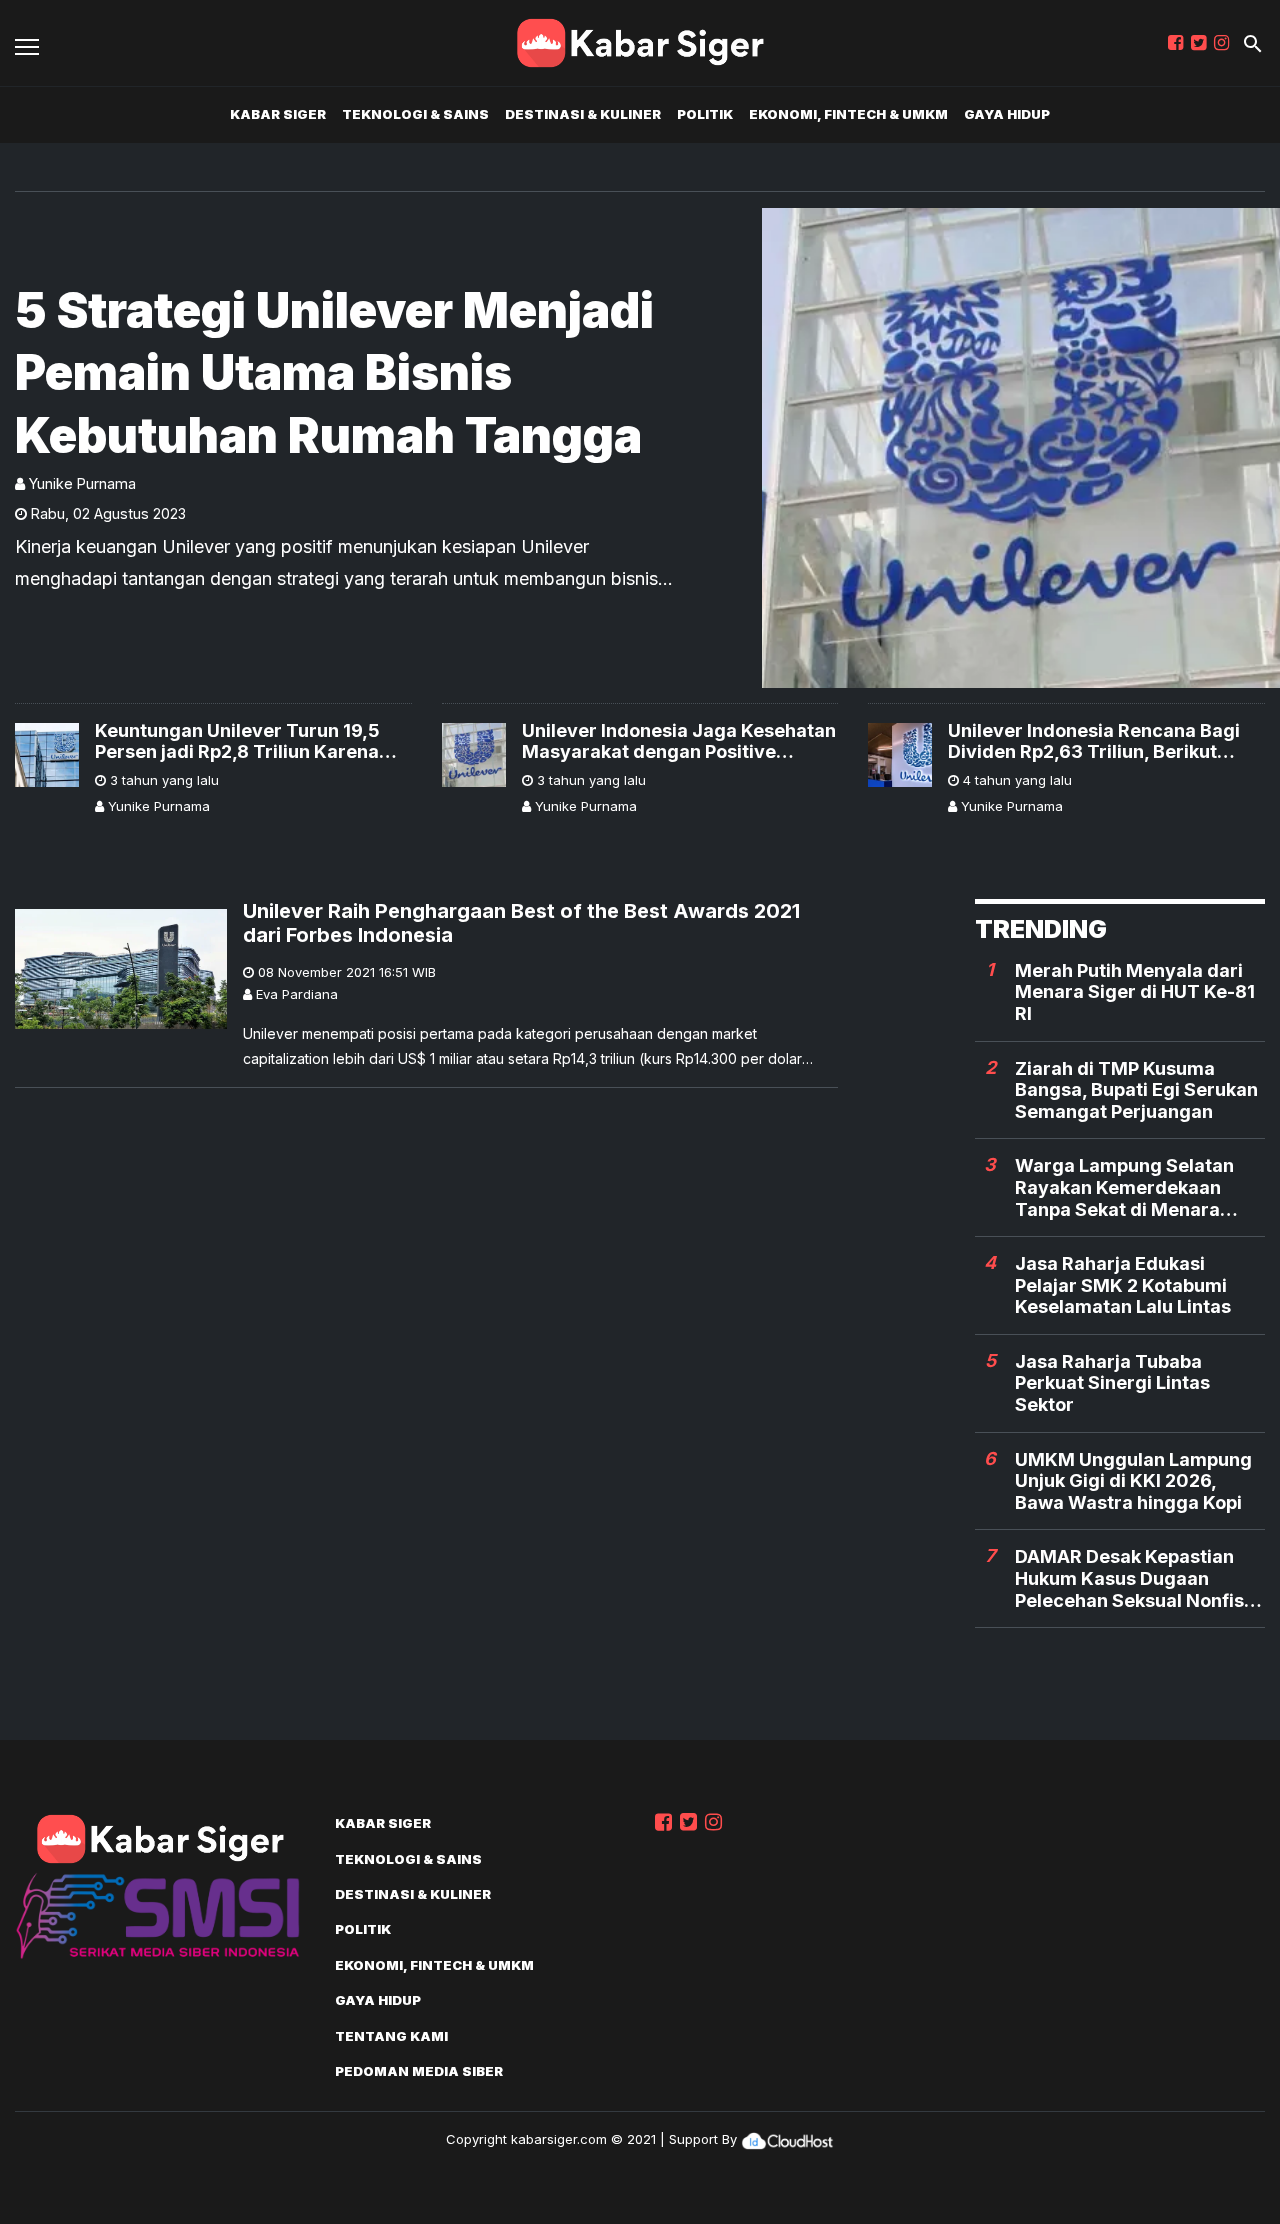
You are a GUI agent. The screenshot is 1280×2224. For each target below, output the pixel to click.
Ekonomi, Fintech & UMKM (848, 114)
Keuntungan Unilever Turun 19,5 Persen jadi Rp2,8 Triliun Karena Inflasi (237, 741)
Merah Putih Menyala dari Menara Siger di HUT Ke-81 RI (1135, 992)
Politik (705, 114)
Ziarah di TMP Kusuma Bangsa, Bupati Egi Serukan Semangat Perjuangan (1136, 1090)
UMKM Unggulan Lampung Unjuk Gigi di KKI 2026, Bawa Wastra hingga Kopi (1133, 1481)
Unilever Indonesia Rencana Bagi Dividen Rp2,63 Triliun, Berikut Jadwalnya (1094, 741)
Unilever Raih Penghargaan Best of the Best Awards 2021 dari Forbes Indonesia (521, 923)
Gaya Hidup (1007, 114)
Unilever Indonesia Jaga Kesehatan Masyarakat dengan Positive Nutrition (679, 741)
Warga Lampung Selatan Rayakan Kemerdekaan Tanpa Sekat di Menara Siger (1124, 1187)
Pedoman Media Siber (419, 2071)
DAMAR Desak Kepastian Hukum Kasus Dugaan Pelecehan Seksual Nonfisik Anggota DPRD (1137, 1578)
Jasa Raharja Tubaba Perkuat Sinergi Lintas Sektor (1112, 1383)
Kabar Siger (278, 114)
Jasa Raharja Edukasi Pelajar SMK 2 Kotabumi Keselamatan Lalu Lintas (1123, 1285)
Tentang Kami (391, 2036)
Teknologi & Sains (415, 114)
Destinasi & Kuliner (583, 114)
